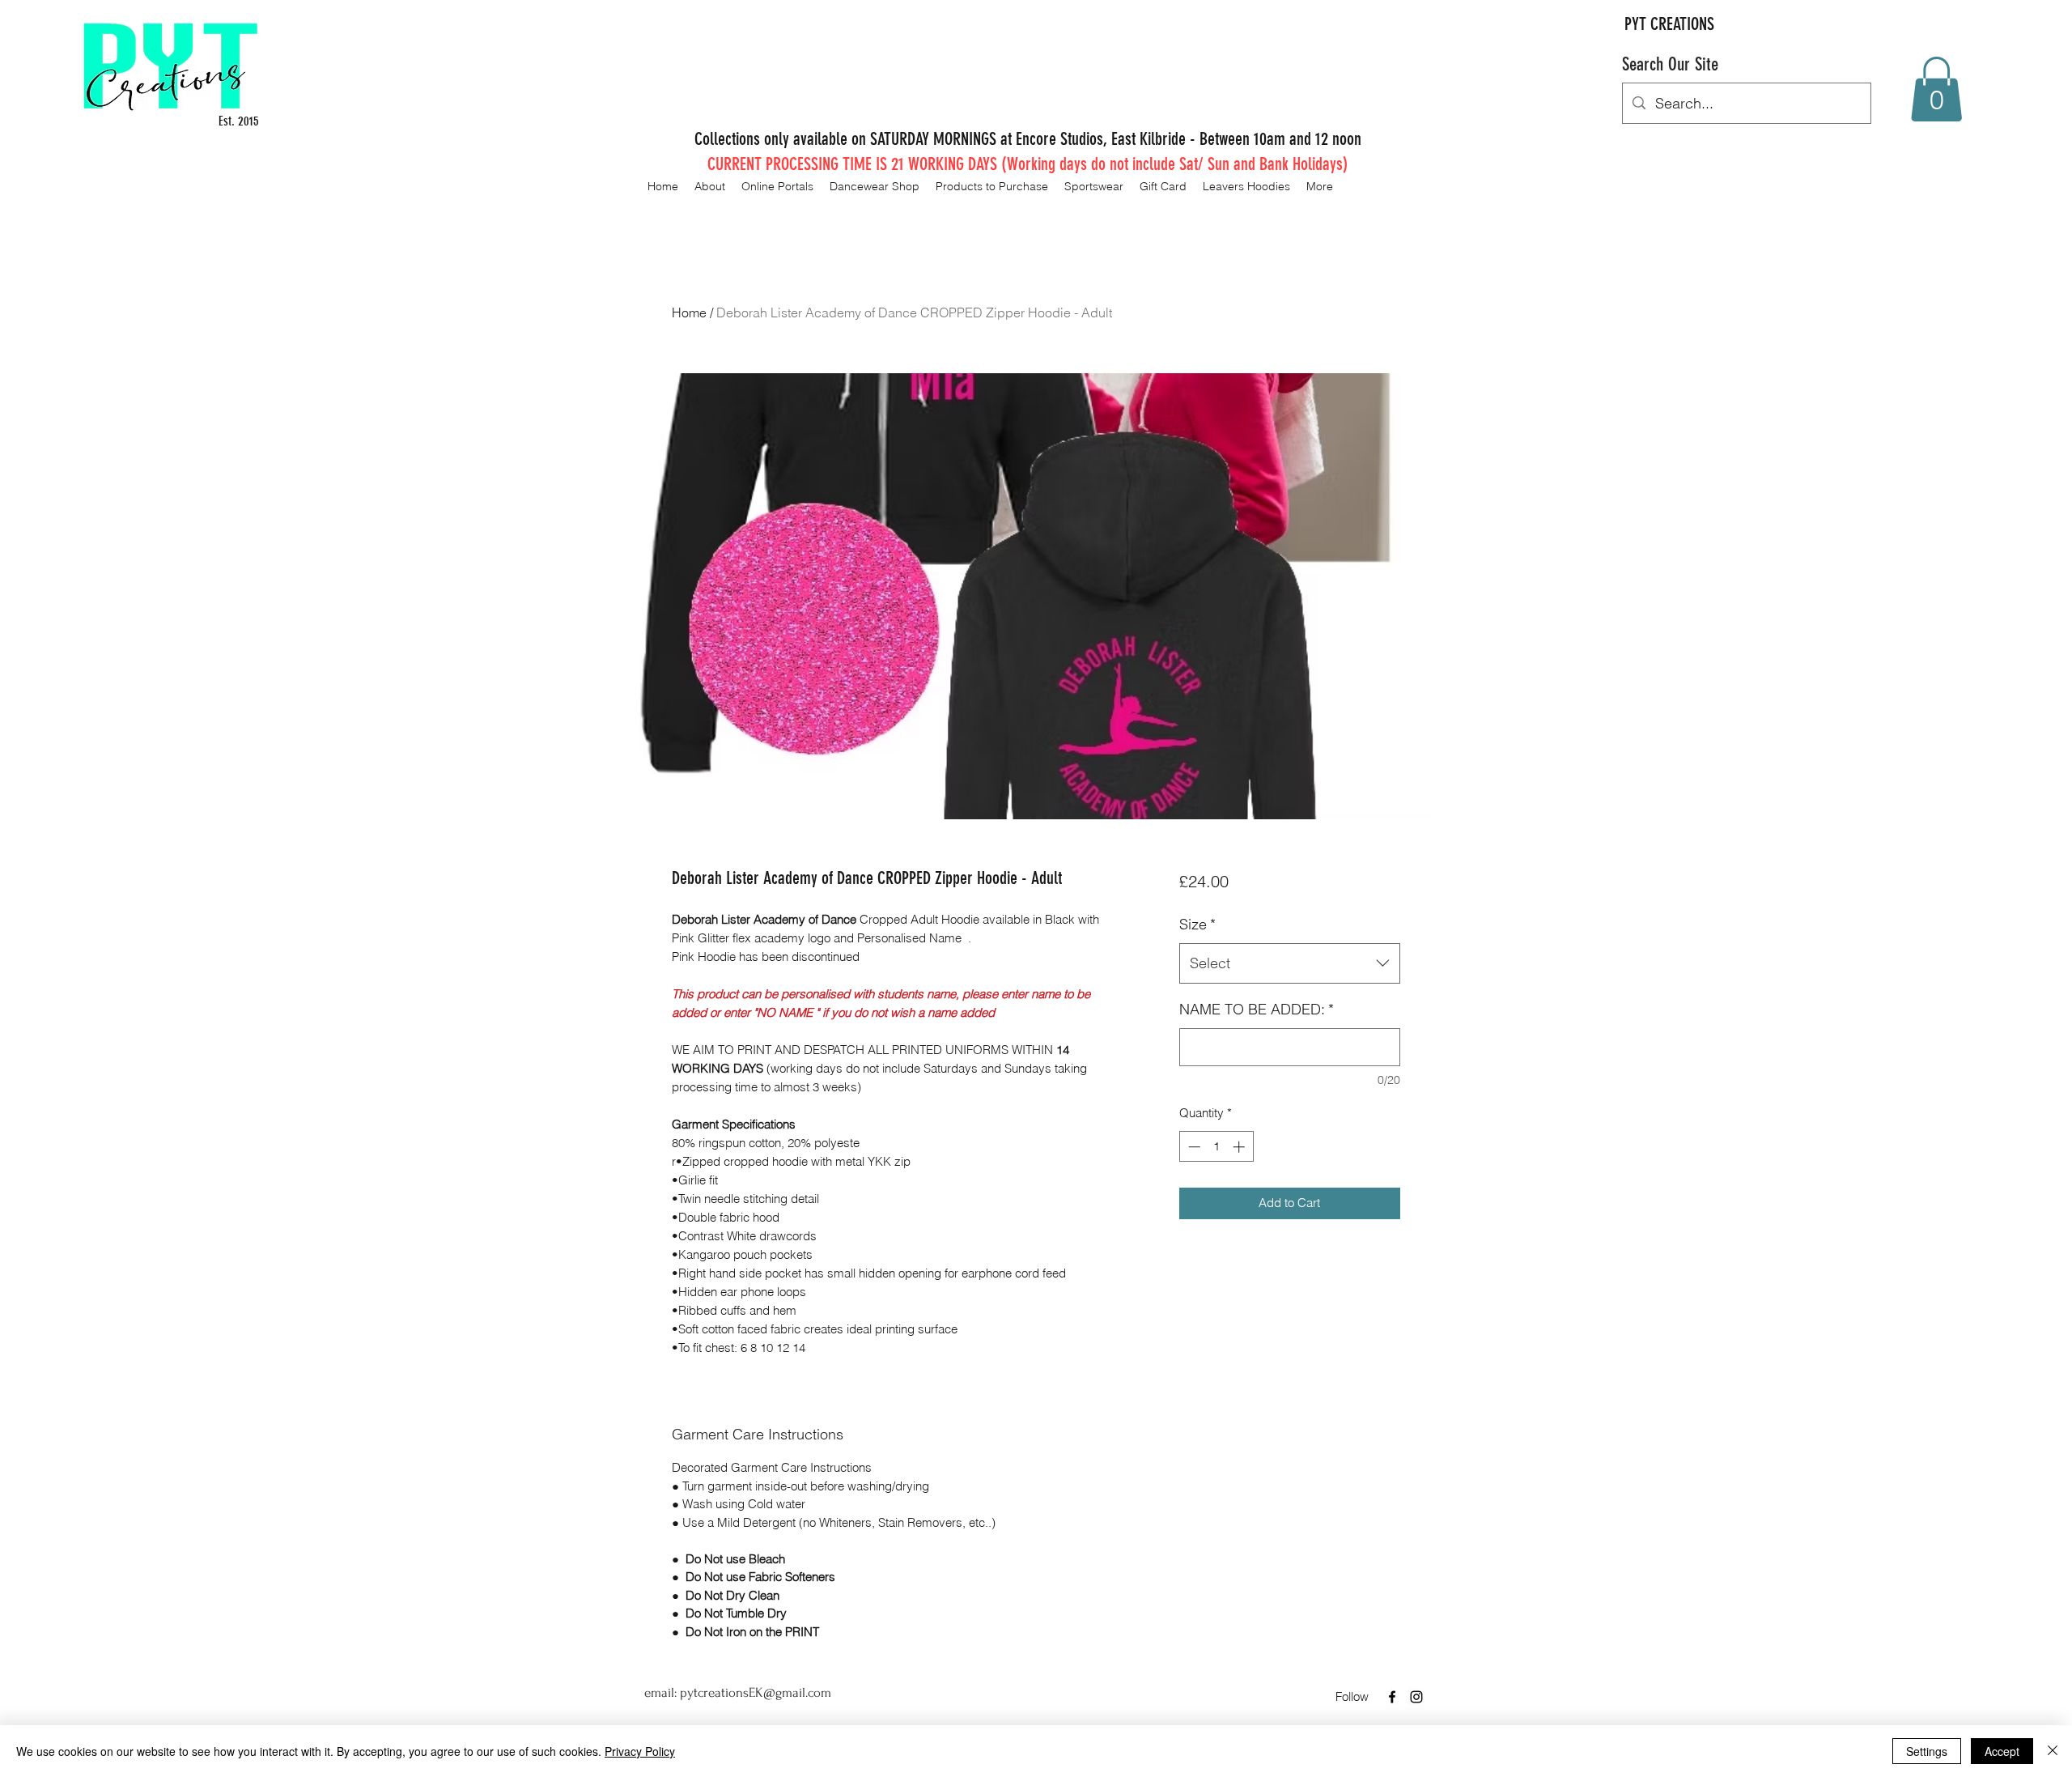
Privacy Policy (640, 1751)
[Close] (2053, 1751)
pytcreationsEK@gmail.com (756, 1692)
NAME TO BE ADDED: (1257, 1009)
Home (689, 312)
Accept (2002, 1751)
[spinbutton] (1216, 1147)
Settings (1927, 1751)
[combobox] (1290, 963)
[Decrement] (1193, 1147)
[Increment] (1240, 1147)
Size (1197, 924)
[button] (1936, 89)
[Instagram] (1416, 1697)
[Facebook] (1392, 1697)
